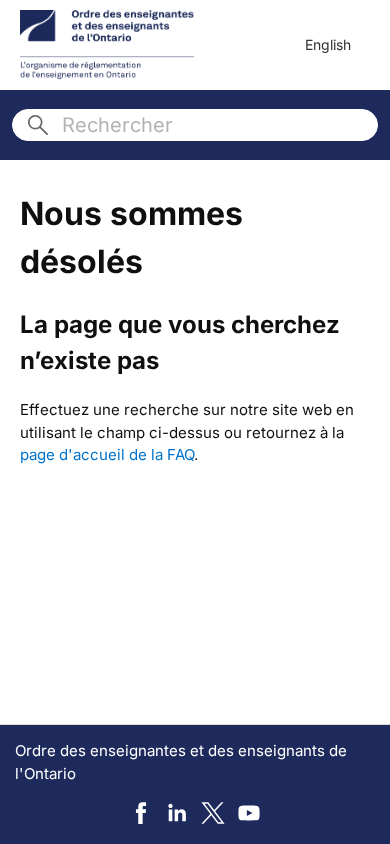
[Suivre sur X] (213, 813)
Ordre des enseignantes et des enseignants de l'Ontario (181, 762)
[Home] (107, 45)
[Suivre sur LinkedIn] (177, 813)
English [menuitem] (328, 44)
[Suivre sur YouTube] (249, 813)
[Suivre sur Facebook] (141, 813)
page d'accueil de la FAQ (107, 454)
